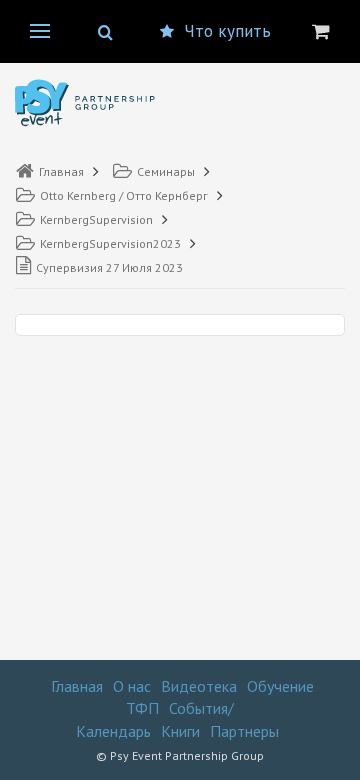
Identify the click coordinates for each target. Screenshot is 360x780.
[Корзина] (321, 31)
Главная (61, 171)
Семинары (166, 171)
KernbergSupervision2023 (110, 243)
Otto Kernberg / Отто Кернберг (124, 195)
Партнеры (244, 731)
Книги (180, 731)
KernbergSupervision (96, 219)
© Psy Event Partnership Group (180, 755)
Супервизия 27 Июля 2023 (109, 267)
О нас (132, 686)
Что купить (227, 31)
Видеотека (199, 686)
